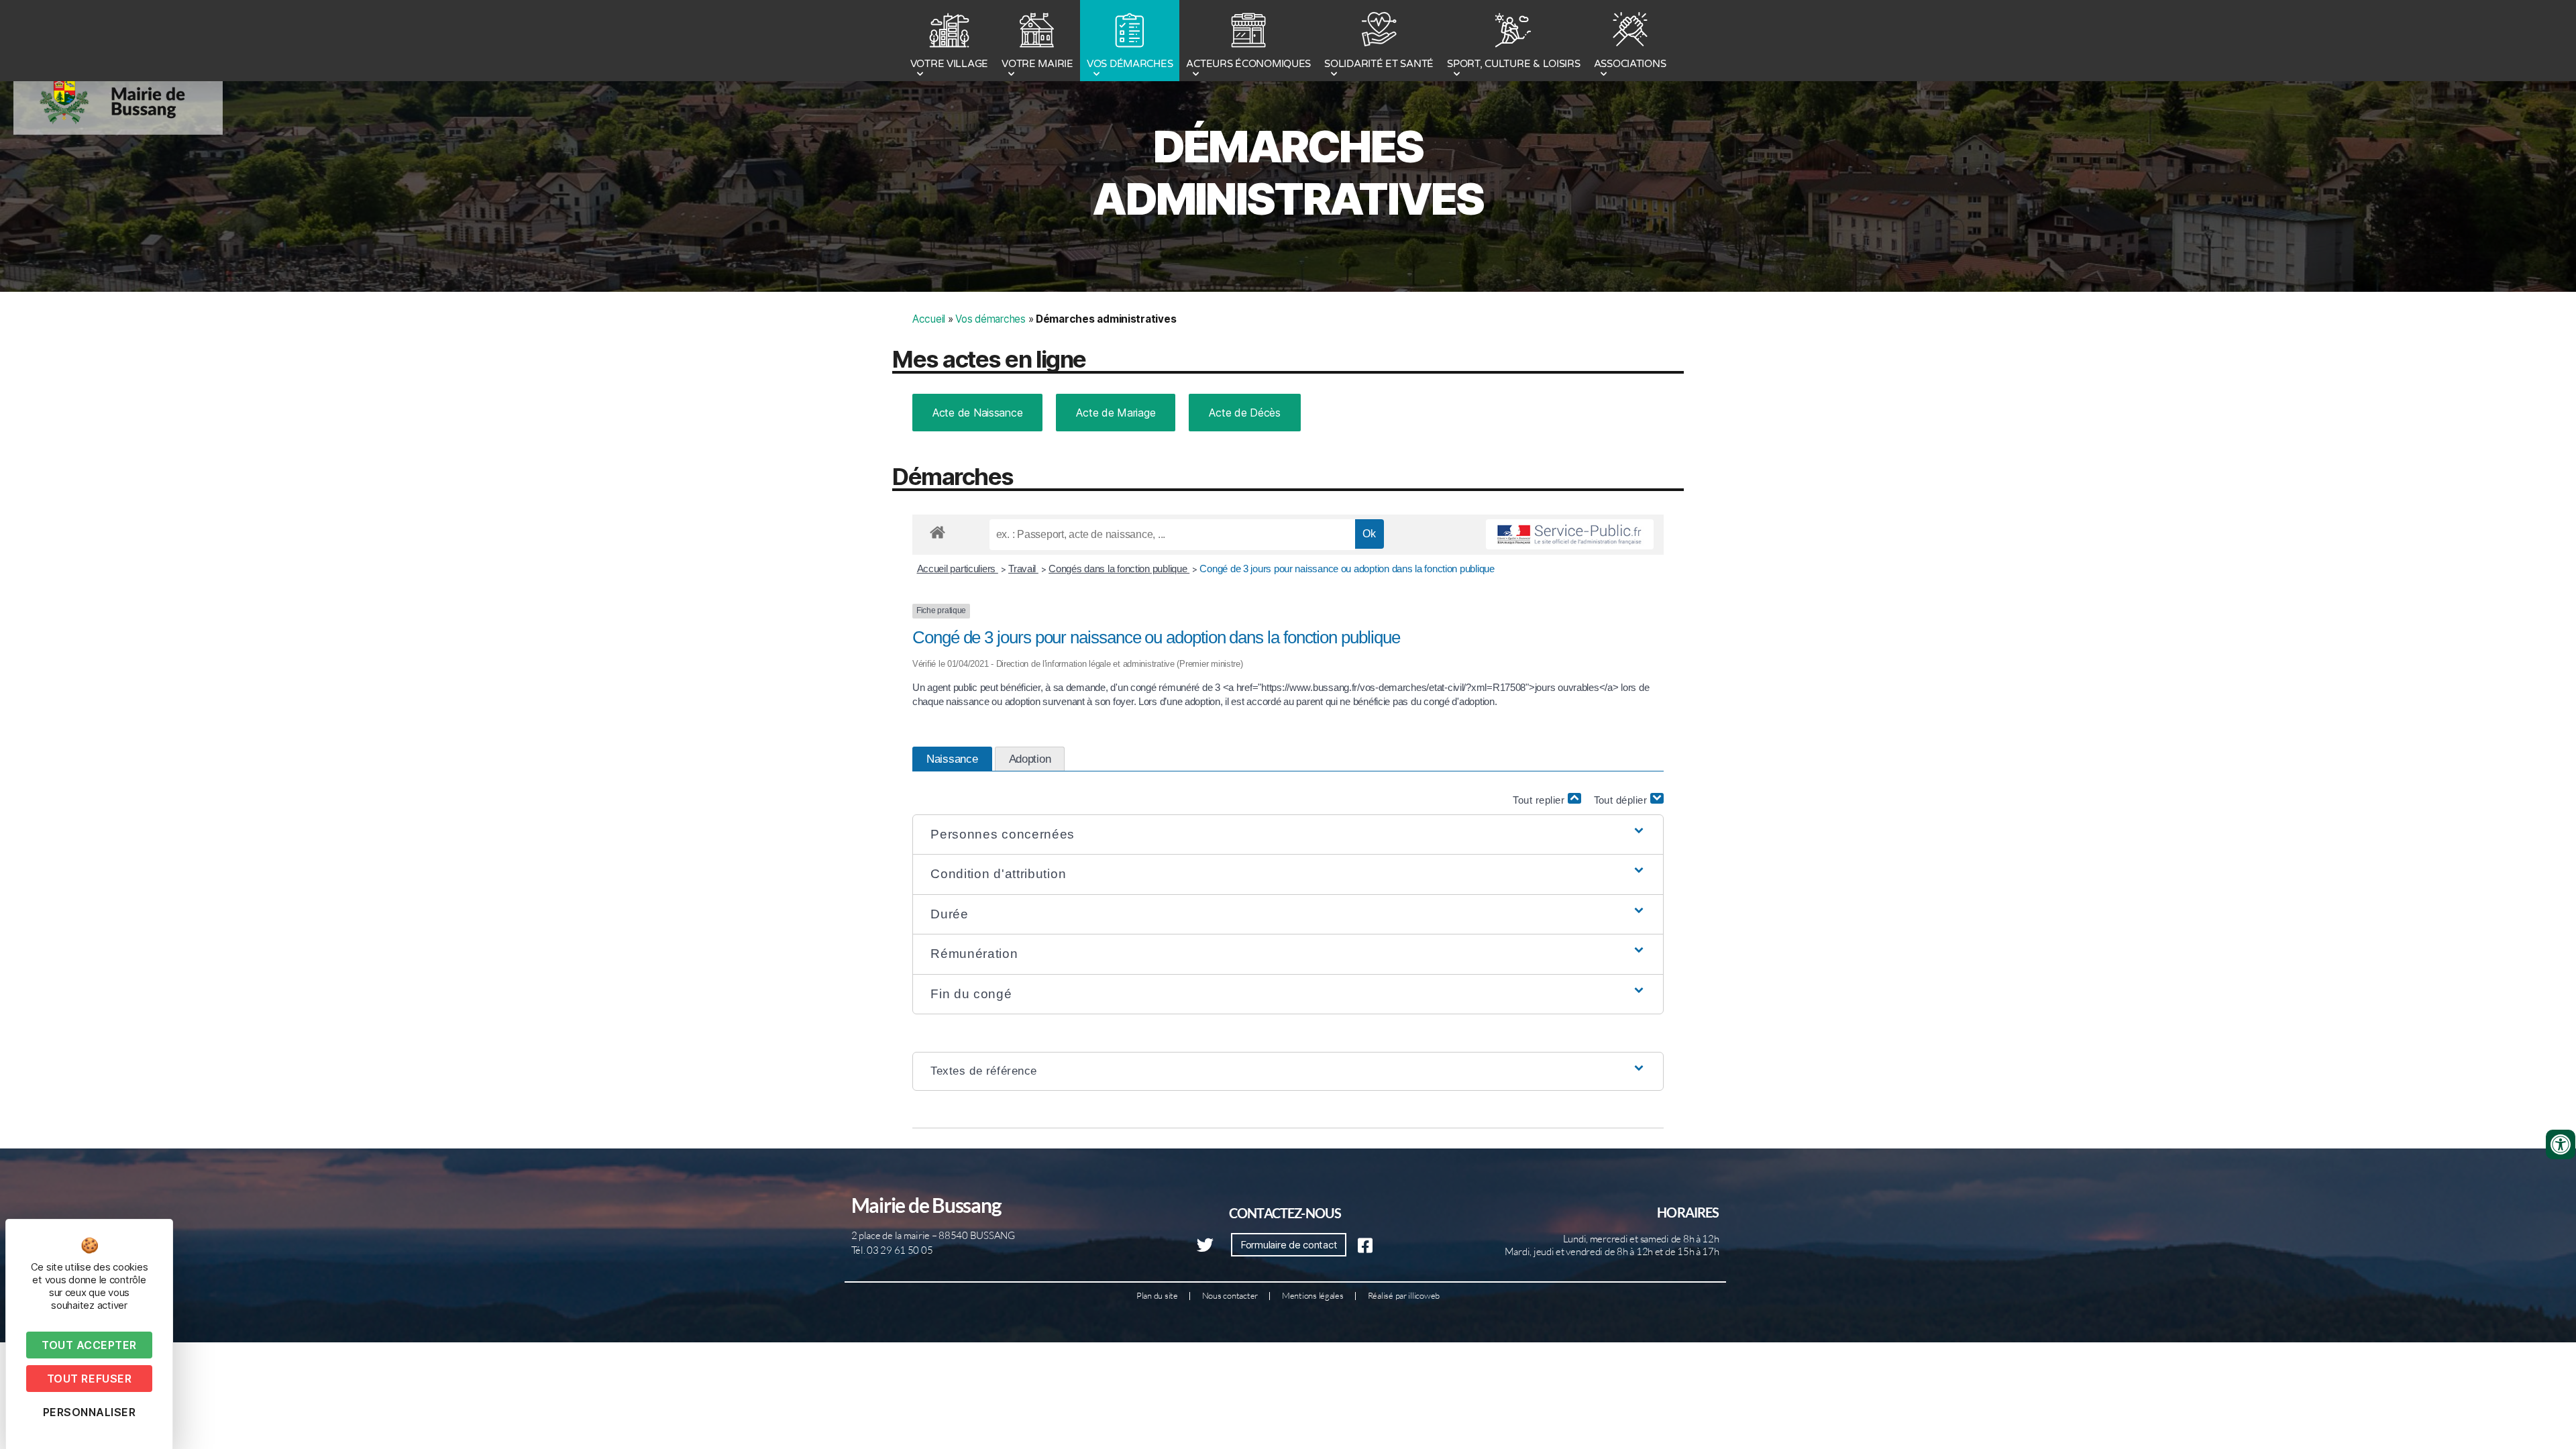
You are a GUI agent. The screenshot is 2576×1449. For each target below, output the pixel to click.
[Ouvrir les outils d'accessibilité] (2561, 1144)
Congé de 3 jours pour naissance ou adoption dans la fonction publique (1347, 569)
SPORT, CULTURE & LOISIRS (1514, 64)
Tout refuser (89, 1379)
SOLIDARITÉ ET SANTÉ (1379, 64)
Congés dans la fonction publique (1119, 569)
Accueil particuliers (958, 569)
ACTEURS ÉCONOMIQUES (1248, 64)
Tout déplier (1622, 800)
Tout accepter (89, 1345)
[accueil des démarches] (937, 530)
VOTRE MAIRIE (1037, 64)
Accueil (929, 319)
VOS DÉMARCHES (1130, 64)
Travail (1023, 569)
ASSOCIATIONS (1630, 64)
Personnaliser (90, 1412)
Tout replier (1540, 800)
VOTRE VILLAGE (950, 64)
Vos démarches (990, 319)
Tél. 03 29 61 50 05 (892, 1250)
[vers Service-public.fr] (1570, 535)
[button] (1288, 835)
